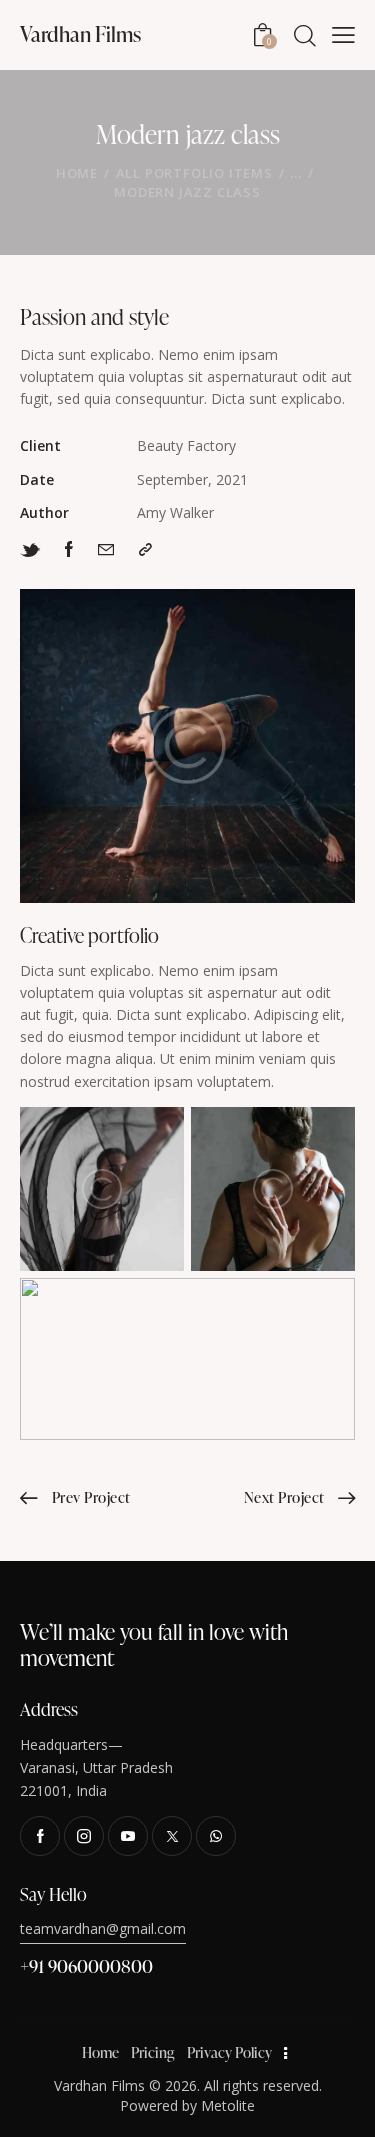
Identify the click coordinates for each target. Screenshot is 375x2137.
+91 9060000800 (86, 1965)
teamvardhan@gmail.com (103, 1928)
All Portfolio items (194, 173)
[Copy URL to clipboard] (145, 549)
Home (77, 173)
